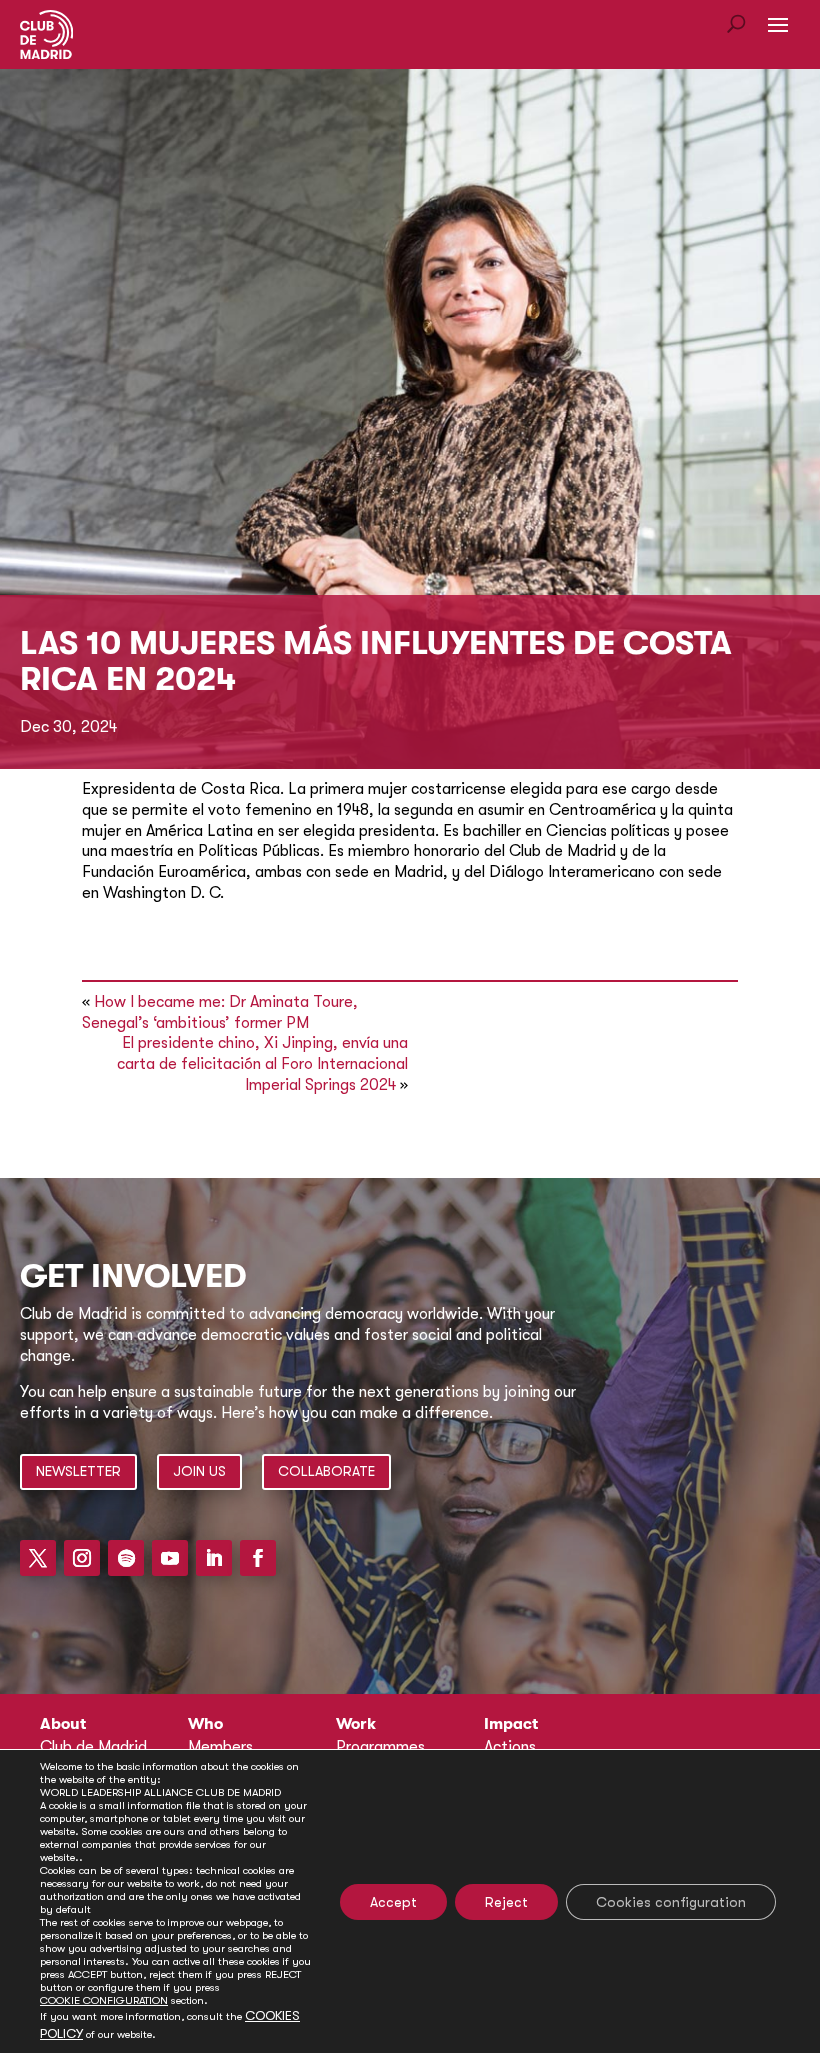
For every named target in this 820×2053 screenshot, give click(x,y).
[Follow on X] (38, 1558)
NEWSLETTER (78, 1471)
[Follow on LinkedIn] (214, 1558)
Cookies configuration (671, 1902)
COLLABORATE (326, 1471)
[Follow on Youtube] (170, 1558)
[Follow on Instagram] (82, 1558)
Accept (393, 1902)
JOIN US (199, 1471)
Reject (506, 1902)
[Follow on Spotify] (126, 1558)
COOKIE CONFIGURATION (104, 2000)
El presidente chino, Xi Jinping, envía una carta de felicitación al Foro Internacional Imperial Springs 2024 (262, 1064)
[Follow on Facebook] (258, 1558)
